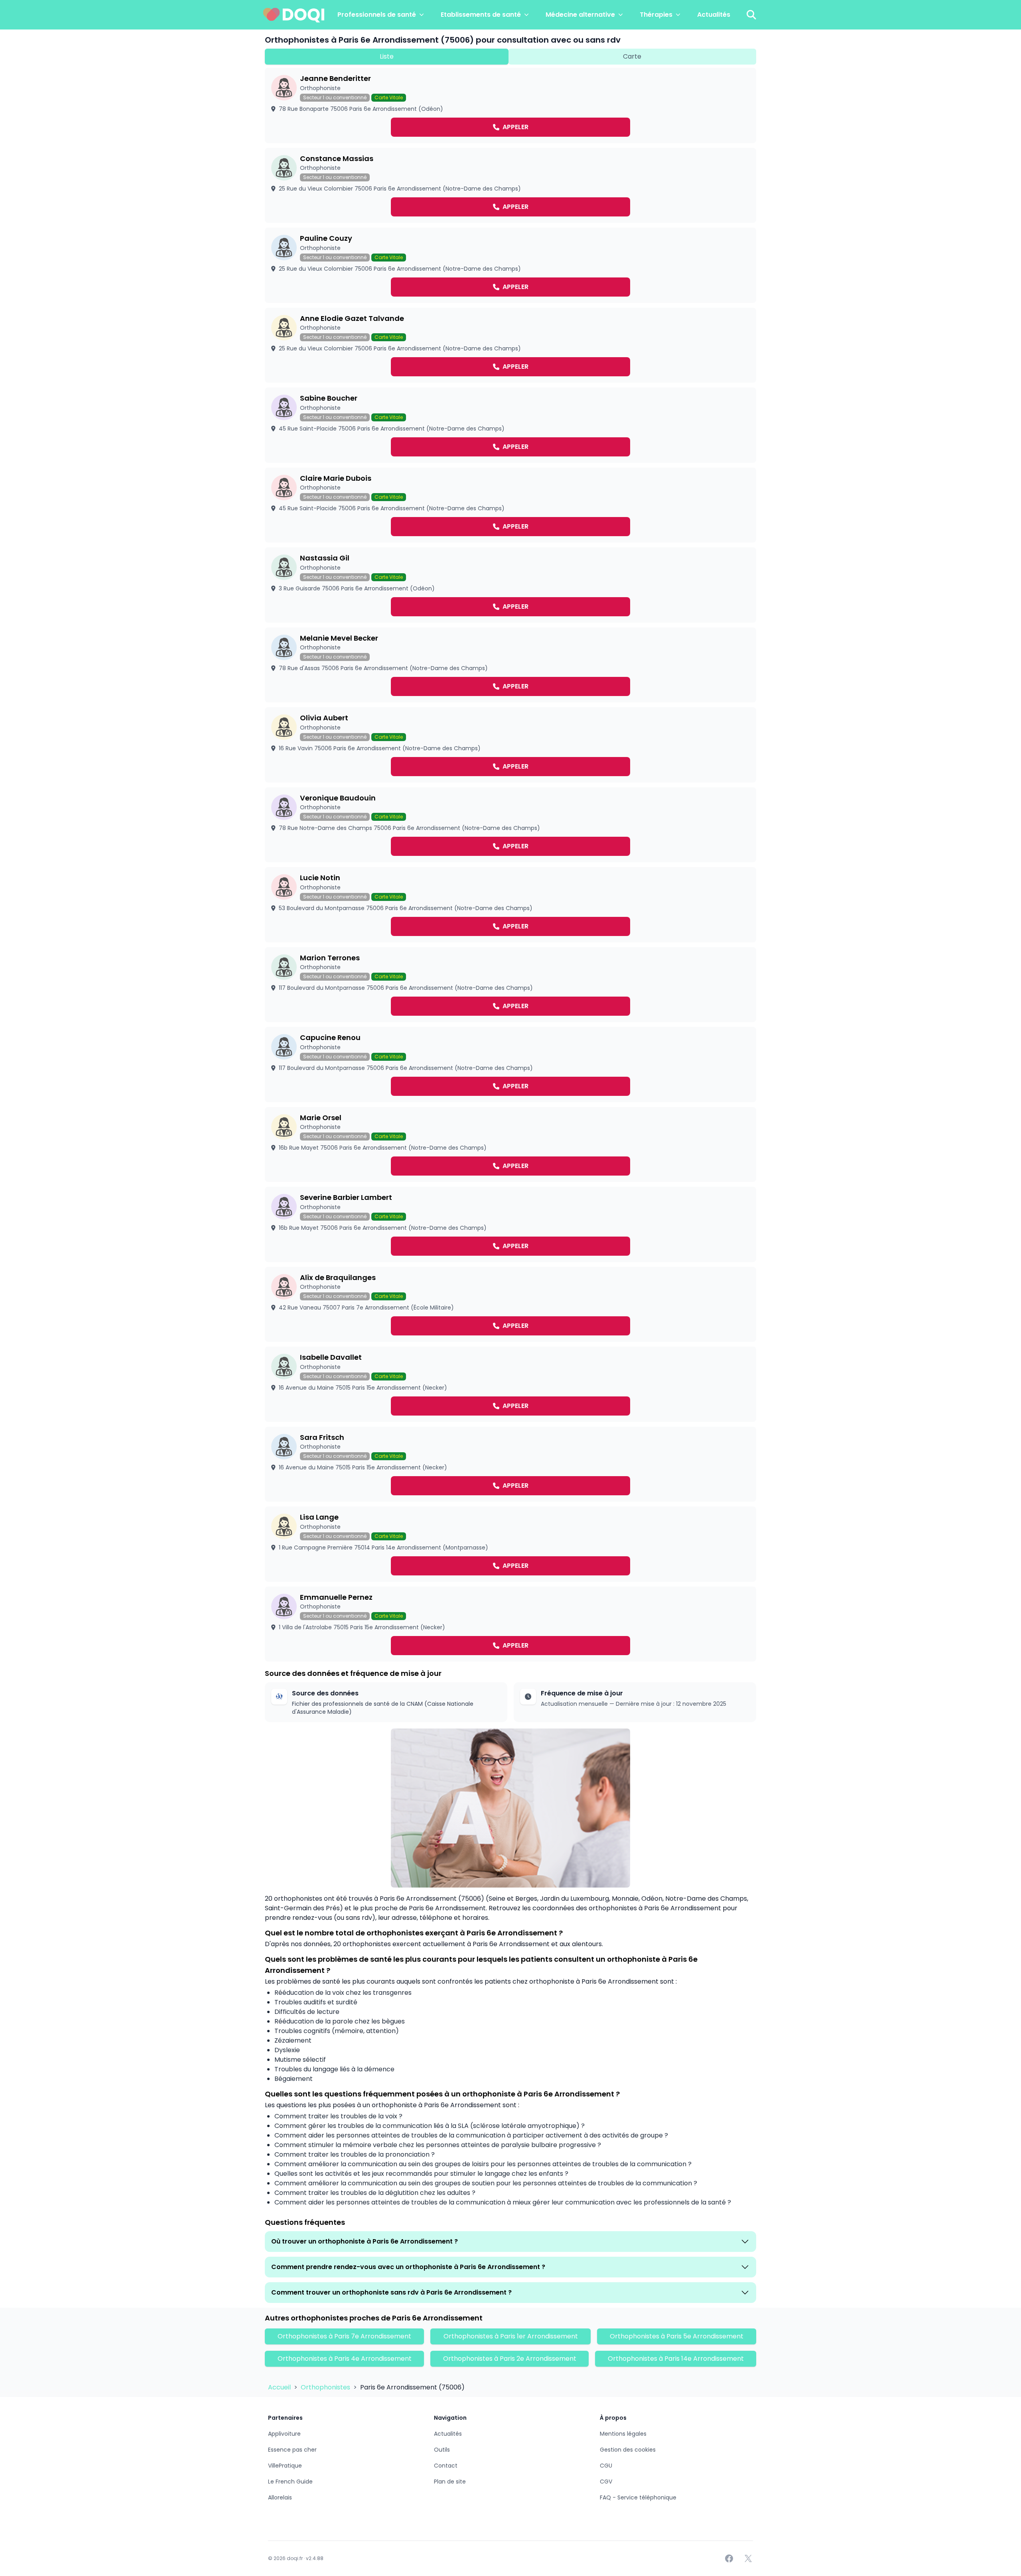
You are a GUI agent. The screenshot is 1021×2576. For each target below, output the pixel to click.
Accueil (280, 2387)
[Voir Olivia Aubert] (510, 745)
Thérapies (656, 15)
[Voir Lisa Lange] (510, 1544)
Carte (632, 56)
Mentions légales (623, 2434)
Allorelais (280, 2497)
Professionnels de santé (377, 15)
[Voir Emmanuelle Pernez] (510, 1624)
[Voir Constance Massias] (510, 186)
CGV (606, 2482)
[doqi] (294, 15)
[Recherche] (751, 15)
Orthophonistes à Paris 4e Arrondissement (345, 2359)
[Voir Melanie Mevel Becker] (510, 665)
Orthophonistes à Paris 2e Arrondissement (510, 2359)
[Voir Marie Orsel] (510, 1145)
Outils (442, 2450)
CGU (606, 2466)
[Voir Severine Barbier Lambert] (510, 1224)
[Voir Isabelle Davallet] (510, 1384)
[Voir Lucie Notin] (510, 905)
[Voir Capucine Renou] (510, 1065)
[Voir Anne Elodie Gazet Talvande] (510, 345)
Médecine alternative (580, 15)
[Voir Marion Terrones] (510, 985)
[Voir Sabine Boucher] (510, 425)
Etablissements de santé (481, 15)
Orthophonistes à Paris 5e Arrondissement (677, 2336)
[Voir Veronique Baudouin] (510, 825)
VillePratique (285, 2466)
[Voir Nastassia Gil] (510, 585)
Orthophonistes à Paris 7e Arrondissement (344, 2336)
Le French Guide (290, 2482)
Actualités (714, 15)
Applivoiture (284, 2434)
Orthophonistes (326, 2387)
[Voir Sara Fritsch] (510, 1464)
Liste (387, 56)
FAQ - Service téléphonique (638, 2497)
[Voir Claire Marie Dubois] (510, 505)
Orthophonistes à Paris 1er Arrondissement (511, 2336)
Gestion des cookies (628, 2450)
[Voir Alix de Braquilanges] (510, 1305)
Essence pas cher (292, 2450)
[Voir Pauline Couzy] (510, 265)
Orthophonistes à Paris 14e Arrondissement (676, 2359)
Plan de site (450, 2482)
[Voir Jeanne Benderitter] (510, 105)
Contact (446, 2466)
